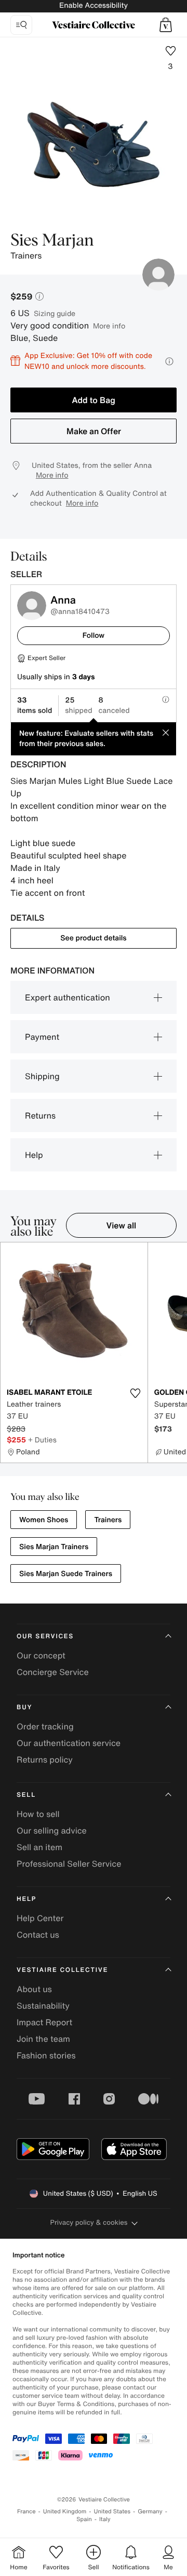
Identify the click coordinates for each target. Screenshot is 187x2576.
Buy (24, 1707)
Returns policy (45, 1759)
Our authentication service (69, 1743)
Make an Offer (94, 431)
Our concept (41, 1655)
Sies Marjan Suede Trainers (66, 1574)
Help (34, 1155)
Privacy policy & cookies (89, 2222)
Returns (40, 1115)
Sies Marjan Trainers (54, 1547)
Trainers (108, 1520)
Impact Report (44, 2022)
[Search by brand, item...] (21, 25)
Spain (84, 2519)
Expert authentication (68, 997)
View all (122, 1225)
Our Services (45, 1636)
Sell (26, 1795)
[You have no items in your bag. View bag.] (166, 25)
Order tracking (45, 1726)
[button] (166, 25)
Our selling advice (52, 1830)
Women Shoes (44, 1520)
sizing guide (55, 313)
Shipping (42, 1076)
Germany (150, 2511)
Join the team (43, 2039)
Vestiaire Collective (62, 1970)
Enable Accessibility (94, 5)
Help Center (40, 1918)
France (26, 2511)
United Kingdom (65, 2511)
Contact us (38, 1935)
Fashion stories (46, 2055)
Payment (42, 1037)
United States (112, 2511)
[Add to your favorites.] (136, 1393)
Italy (105, 2519)
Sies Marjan (52, 241)
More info (109, 326)
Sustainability (43, 2006)
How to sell (38, 1814)
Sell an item (39, 1847)
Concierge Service (53, 1672)
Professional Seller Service (69, 1864)
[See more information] (169, 361)
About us (34, 1989)
